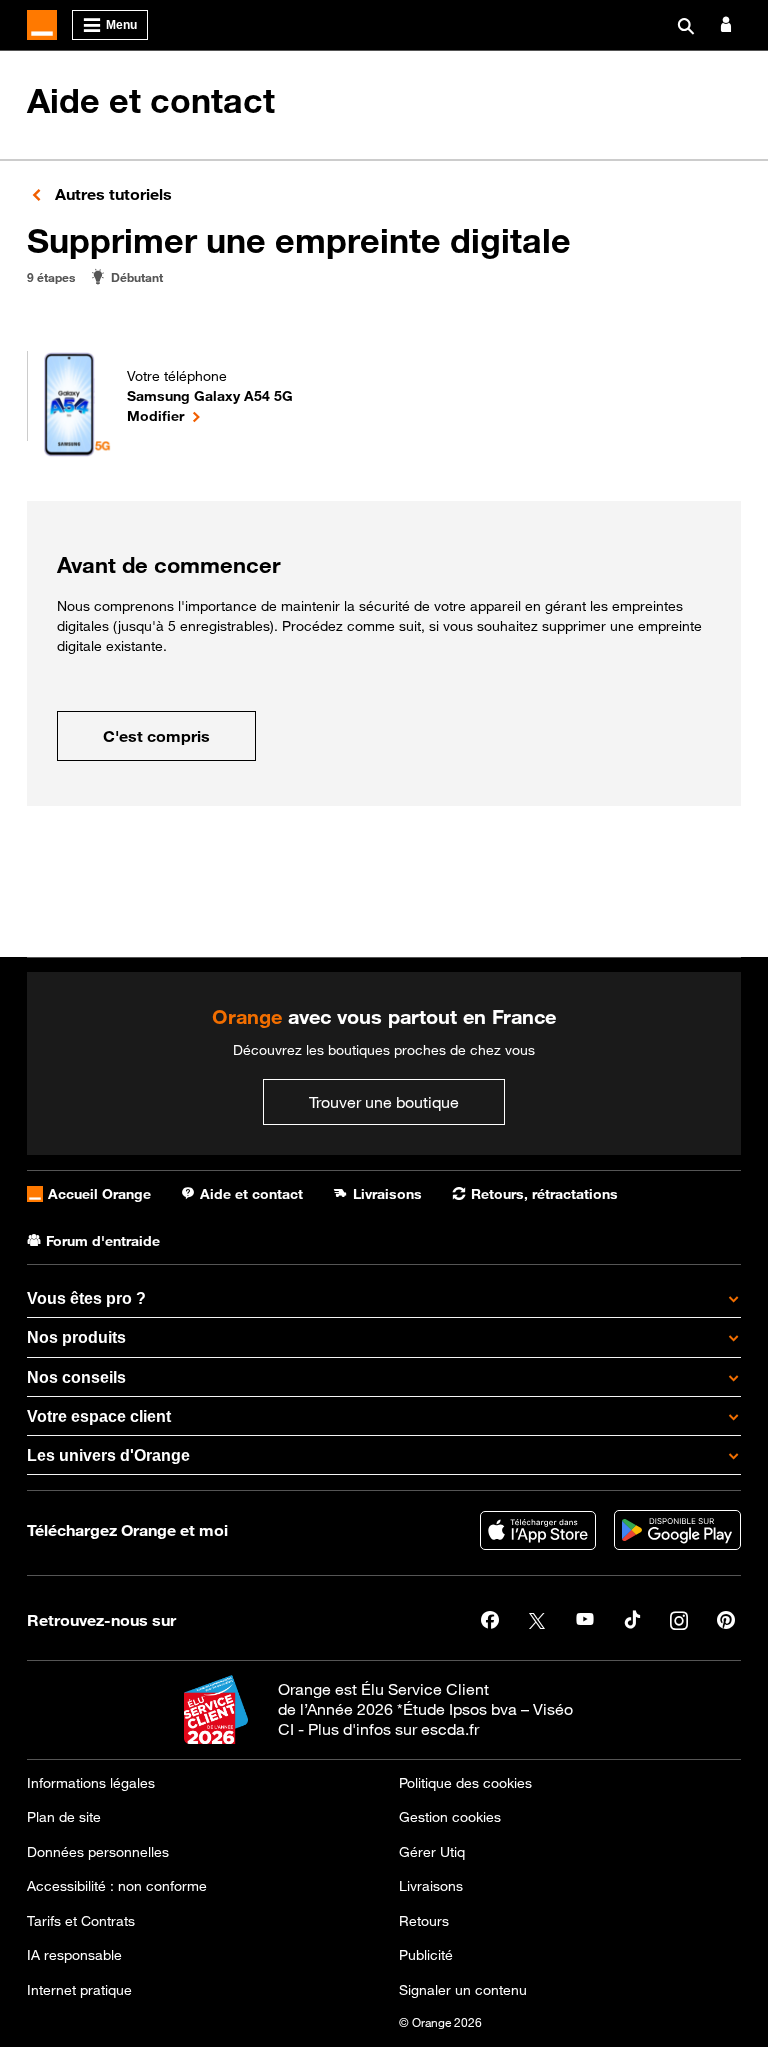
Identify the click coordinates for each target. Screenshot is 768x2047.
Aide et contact (151, 101)
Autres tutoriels (111, 194)
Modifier (210, 415)
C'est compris (156, 736)
